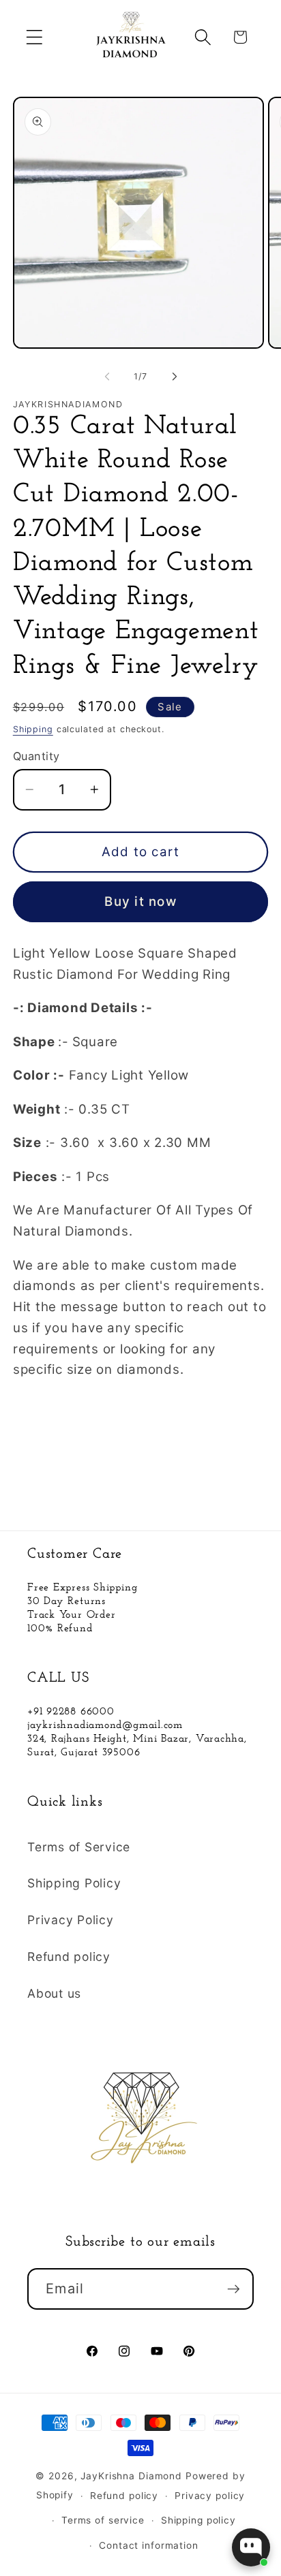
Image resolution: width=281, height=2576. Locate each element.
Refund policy (69, 1957)
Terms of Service (79, 1847)
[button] (34, 37)
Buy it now (140, 901)
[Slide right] (175, 377)
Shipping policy (198, 2520)
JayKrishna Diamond (131, 2476)
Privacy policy (210, 2496)
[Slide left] (107, 377)
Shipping (33, 729)
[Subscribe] (234, 2289)
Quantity (36, 756)
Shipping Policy (74, 1883)
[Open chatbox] (251, 2547)
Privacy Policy (71, 1920)
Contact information (149, 2545)
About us (54, 1993)
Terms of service (103, 2520)
